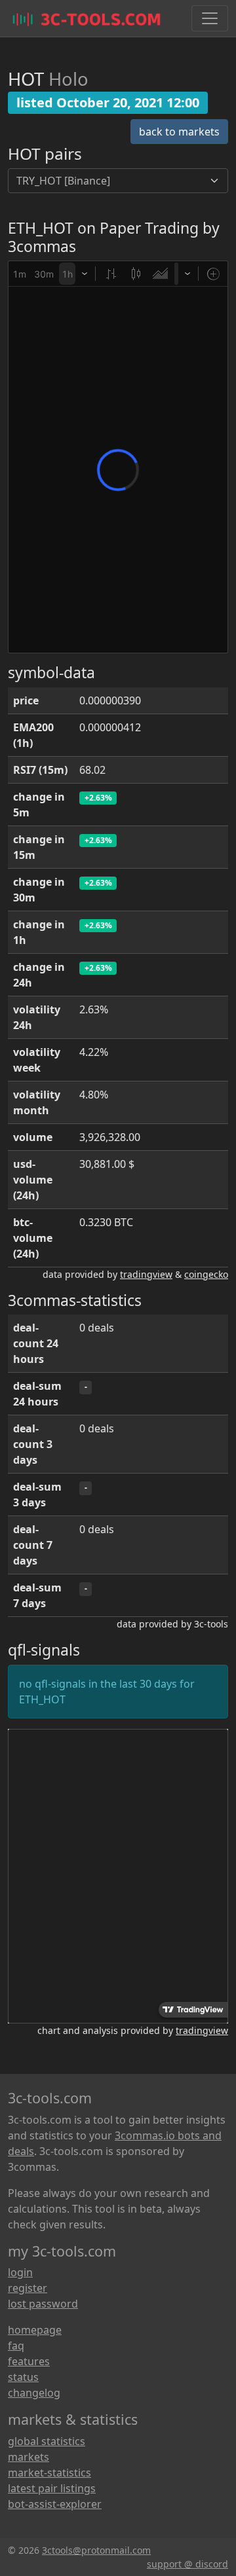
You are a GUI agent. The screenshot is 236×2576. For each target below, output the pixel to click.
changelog (34, 2393)
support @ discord (187, 2564)
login (20, 2272)
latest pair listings (52, 2488)
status (23, 2377)
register (28, 2288)
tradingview (146, 1274)
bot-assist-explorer (55, 2504)
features (29, 2361)
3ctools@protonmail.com (96, 2550)
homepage (35, 2330)
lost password (43, 2304)
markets (29, 2457)
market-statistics (49, 2473)
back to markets (179, 132)
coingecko (206, 1274)
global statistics (47, 2441)
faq (16, 2346)
